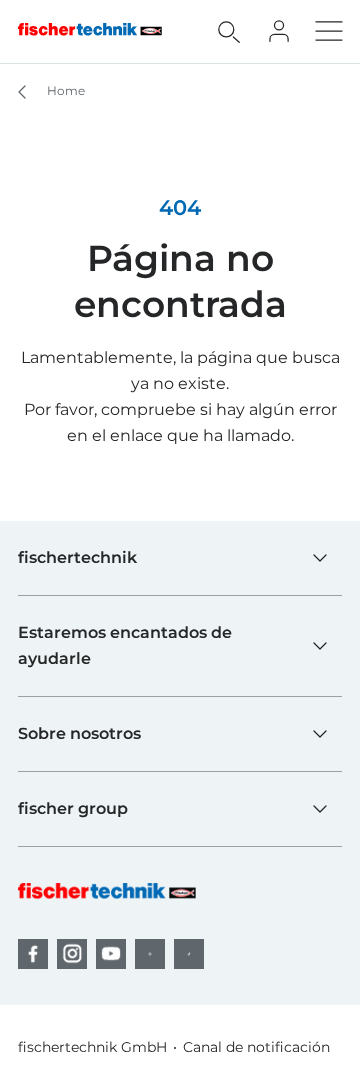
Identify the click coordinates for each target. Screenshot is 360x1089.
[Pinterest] (150, 954)
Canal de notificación (256, 1047)
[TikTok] (189, 954)
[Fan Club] (279, 31)
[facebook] (33, 954)
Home (64, 90)
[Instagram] (72, 954)
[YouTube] (111, 954)
